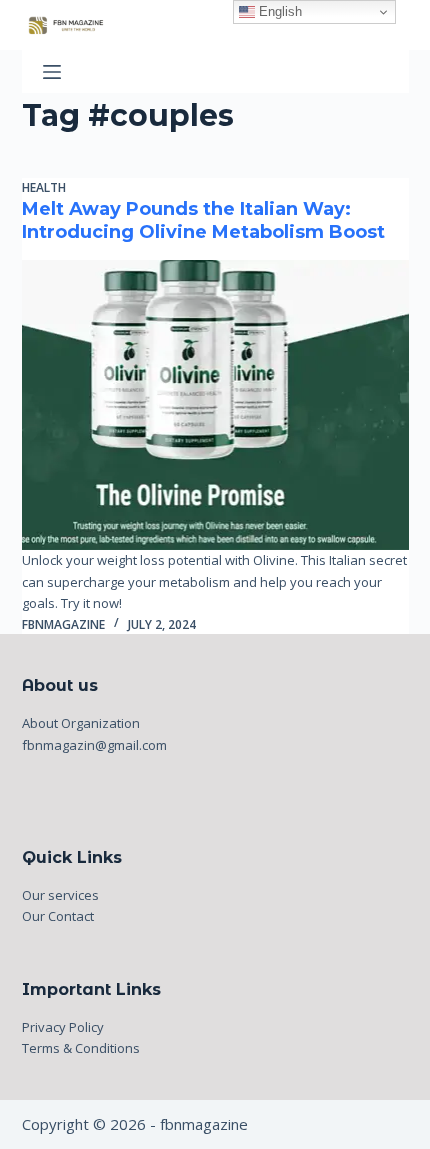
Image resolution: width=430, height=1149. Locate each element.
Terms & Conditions (81, 1048)
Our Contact (58, 916)
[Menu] (52, 72)
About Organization (81, 723)
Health (44, 187)
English (278, 11)
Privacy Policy (63, 1027)
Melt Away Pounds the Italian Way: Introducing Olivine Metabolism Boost (203, 220)
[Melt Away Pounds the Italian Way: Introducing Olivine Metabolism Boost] (215, 405)
